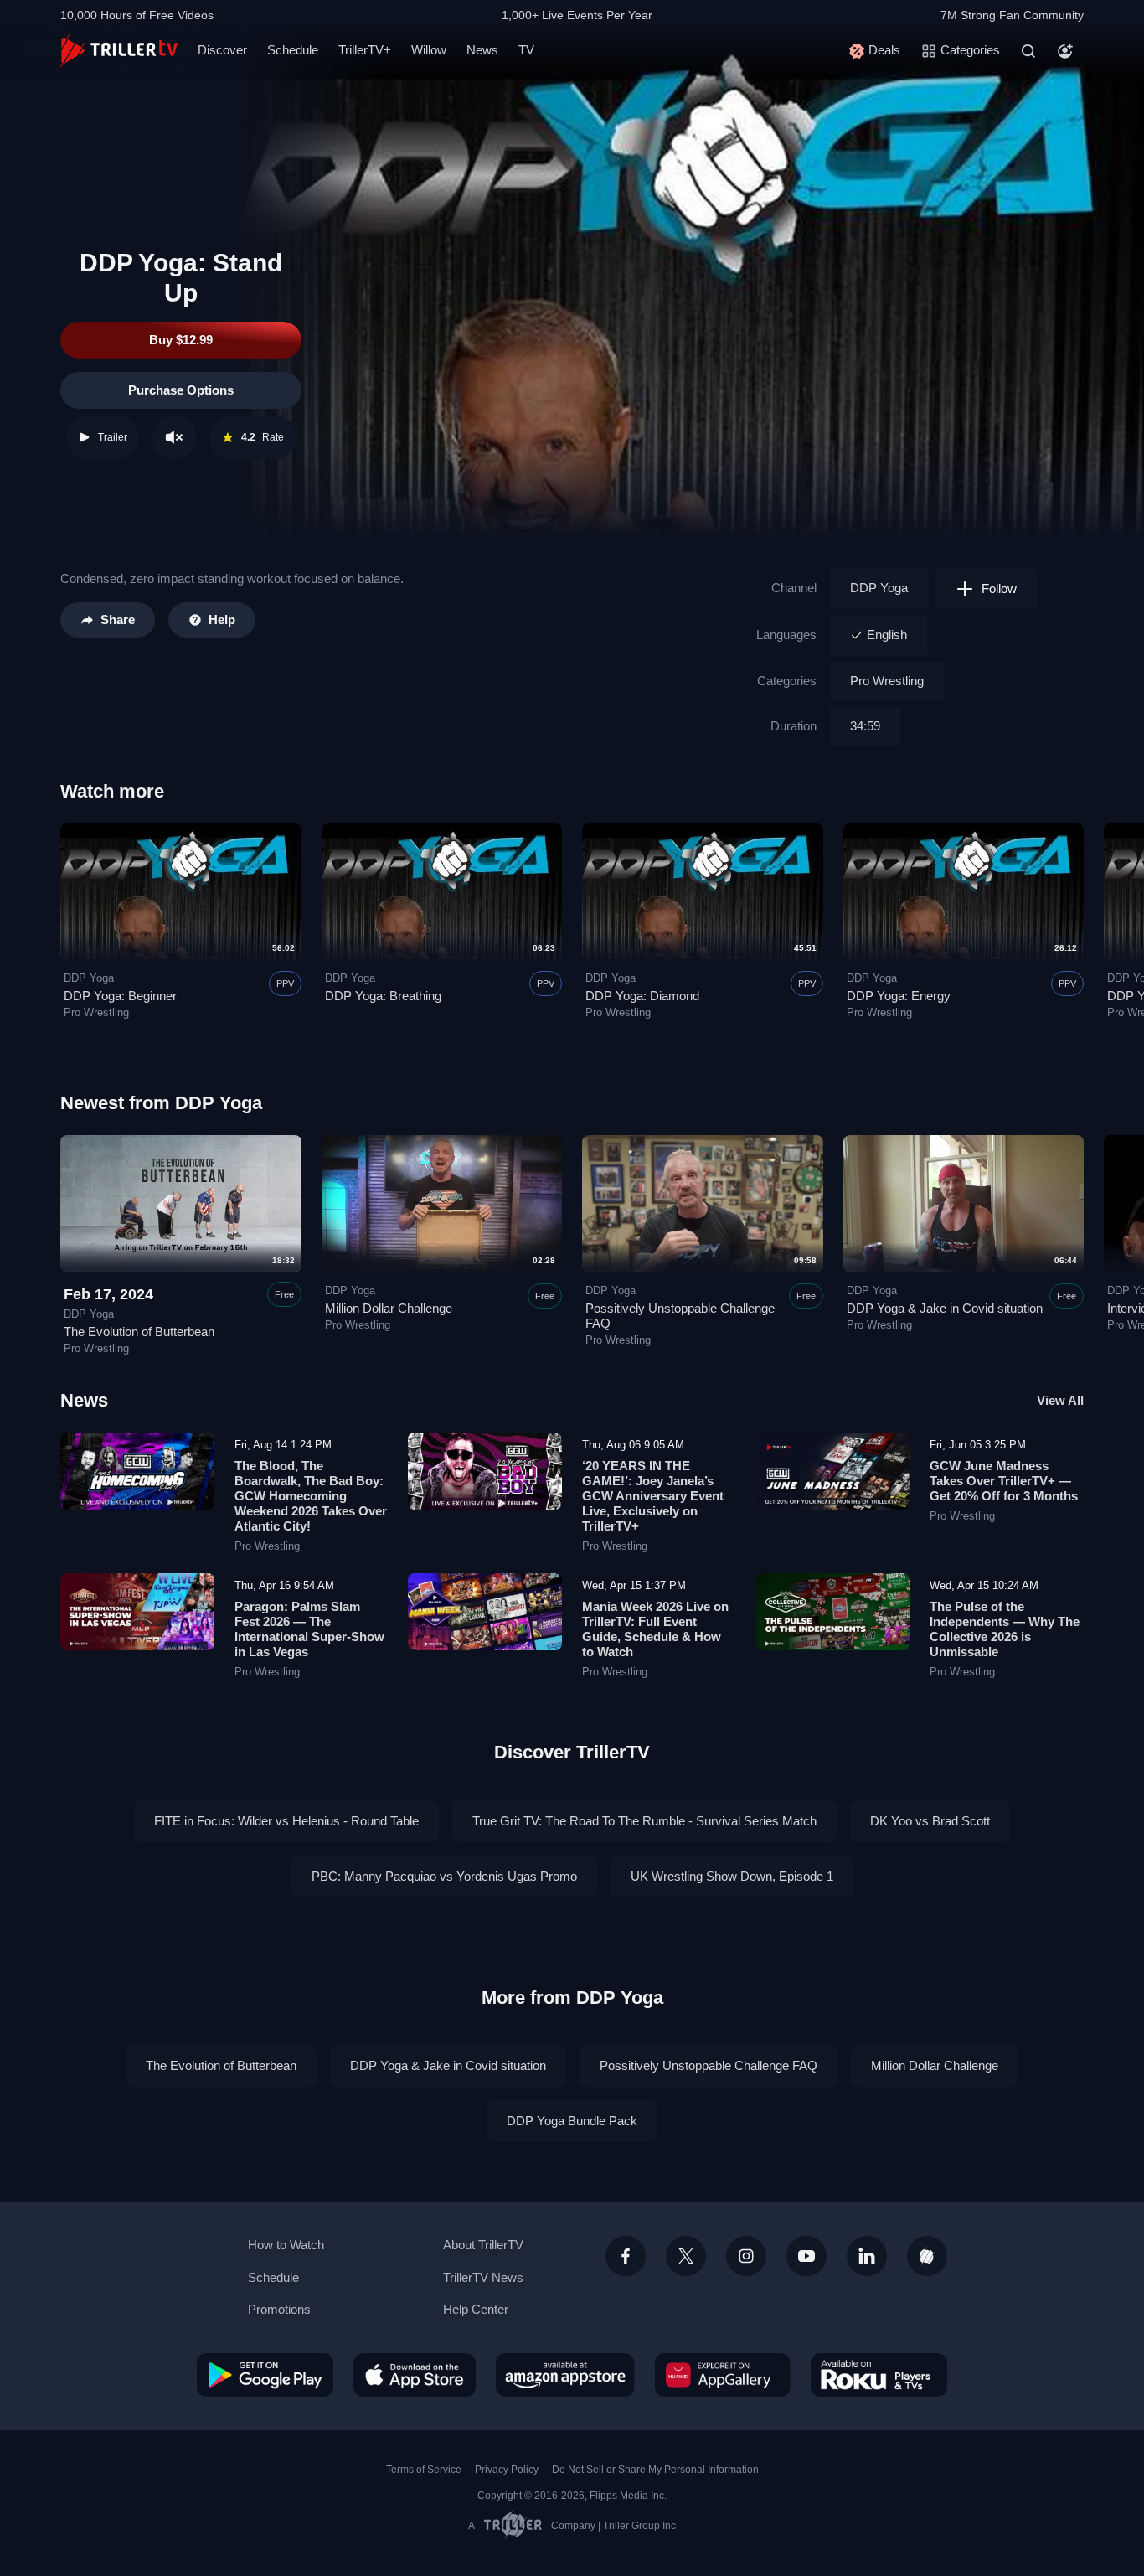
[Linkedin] (867, 2256)
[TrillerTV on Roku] (879, 2375)
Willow (429, 50)
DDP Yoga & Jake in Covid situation (945, 1308)
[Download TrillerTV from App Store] (415, 2375)
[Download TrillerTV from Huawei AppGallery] (723, 2375)
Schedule (293, 50)
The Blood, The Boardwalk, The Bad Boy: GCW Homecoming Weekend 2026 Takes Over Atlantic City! (311, 1496)
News (482, 50)
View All (1060, 1400)
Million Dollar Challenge (389, 1308)
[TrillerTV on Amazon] (565, 2375)
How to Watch (286, 2245)
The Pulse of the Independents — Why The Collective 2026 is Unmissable (1005, 1629)
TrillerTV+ (365, 50)
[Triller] (927, 2256)
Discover (222, 50)
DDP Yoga (879, 588)
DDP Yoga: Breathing (383, 996)
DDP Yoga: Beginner (120, 996)
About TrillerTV (483, 2245)
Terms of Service (424, 2470)
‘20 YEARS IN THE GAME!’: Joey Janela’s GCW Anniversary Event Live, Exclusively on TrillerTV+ (653, 1496)
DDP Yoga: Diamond (642, 996)
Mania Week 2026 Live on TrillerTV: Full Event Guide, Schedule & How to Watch (655, 1629)
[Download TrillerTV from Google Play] (265, 2375)
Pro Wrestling (887, 681)
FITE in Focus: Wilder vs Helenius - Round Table (286, 1821)
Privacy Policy (507, 2470)
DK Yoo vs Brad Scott (930, 1821)
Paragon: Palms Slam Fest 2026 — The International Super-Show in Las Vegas (309, 1629)
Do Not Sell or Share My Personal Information (655, 2470)
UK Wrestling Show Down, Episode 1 (732, 1876)
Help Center (476, 2309)
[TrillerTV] (119, 51)
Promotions (279, 2309)
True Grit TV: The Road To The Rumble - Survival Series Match (644, 1821)
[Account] (1065, 51)
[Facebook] (626, 2256)
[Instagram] (746, 2256)
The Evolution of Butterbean (139, 1332)
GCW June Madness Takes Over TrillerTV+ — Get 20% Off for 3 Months (1004, 1481)
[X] (686, 2256)
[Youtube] (806, 2256)
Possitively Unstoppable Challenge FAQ (709, 2065)
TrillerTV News (483, 2277)
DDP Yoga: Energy (899, 996)
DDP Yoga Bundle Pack (572, 2121)
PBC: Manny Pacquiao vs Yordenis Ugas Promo (444, 1876)
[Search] (1028, 51)
